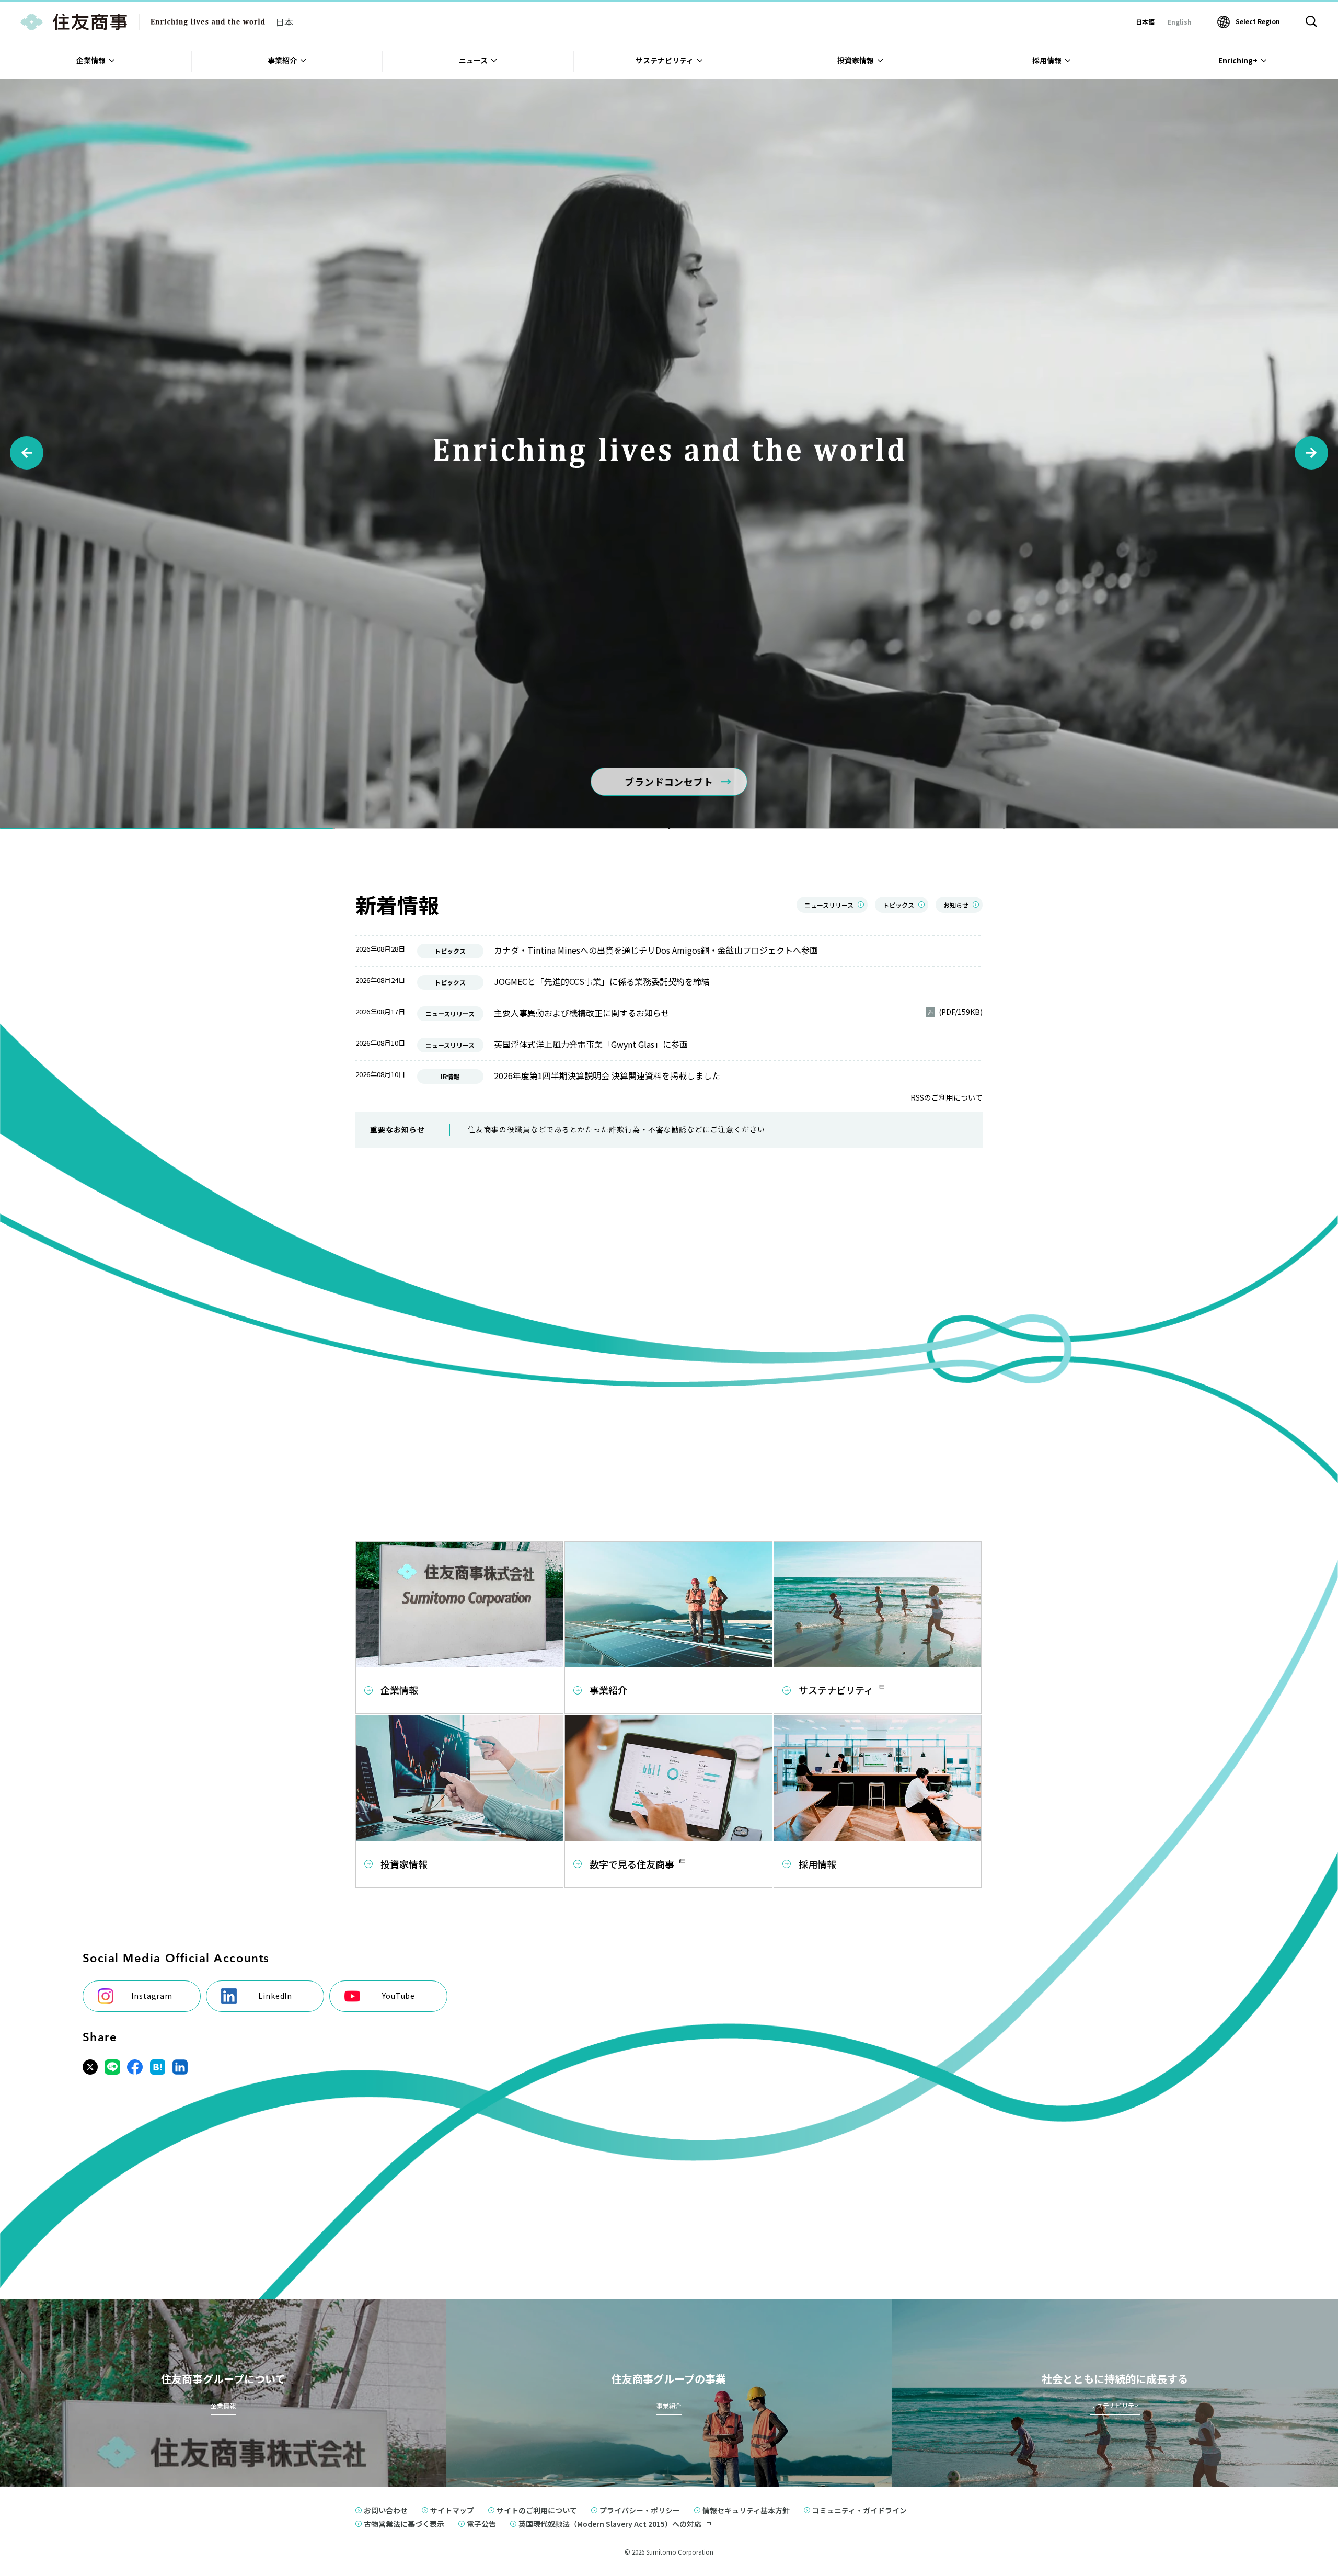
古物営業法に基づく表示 (404, 2524)
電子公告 (481, 2524)
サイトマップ (452, 2510)
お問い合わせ (386, 2510)
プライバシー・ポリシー (640, 2510)
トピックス (898, 905)
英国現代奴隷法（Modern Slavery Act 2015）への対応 (610, 2524)
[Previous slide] (27, 453)
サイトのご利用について (537, 2510)
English (1180, 22)
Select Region (1258, 21)
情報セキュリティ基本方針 (746, 2510)
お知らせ (956, 905)
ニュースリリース (829, 905)
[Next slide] (1311, 453)
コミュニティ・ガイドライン (860, 2510)
